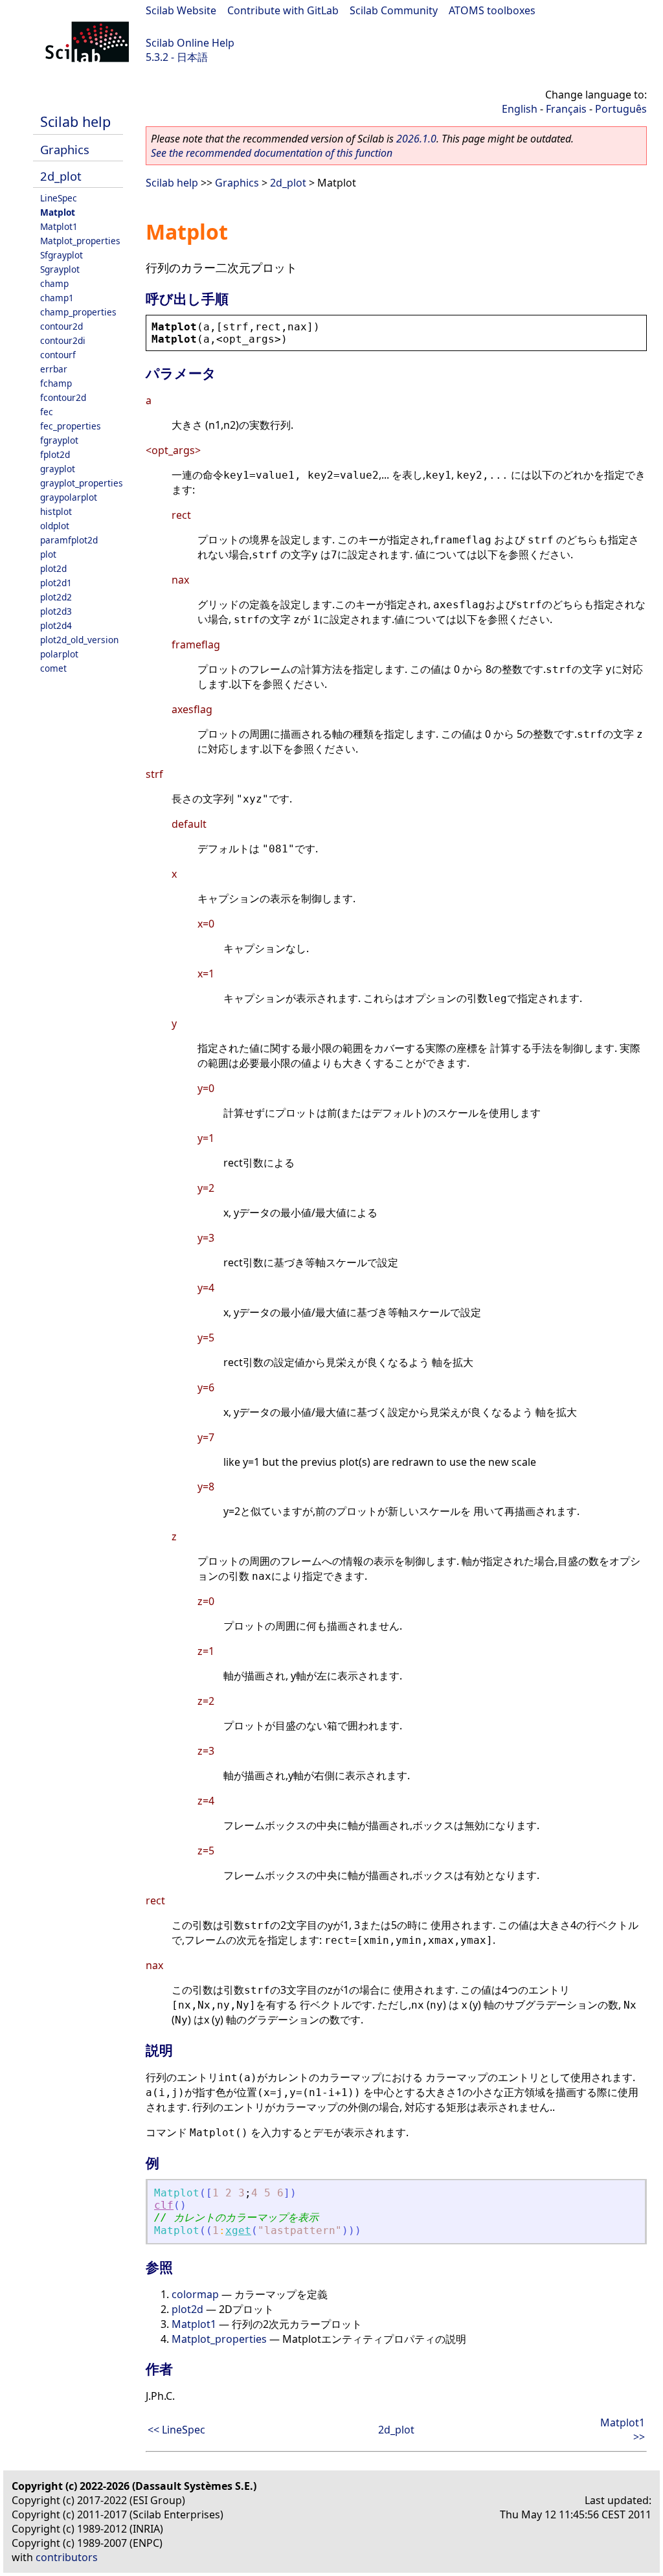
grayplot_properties (82, 483)
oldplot (55, 526)
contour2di (63, 340)
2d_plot (61, 176)
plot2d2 (56, 597)
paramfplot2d (69, 540)
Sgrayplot (60, 269)
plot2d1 (56, 583)
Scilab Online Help (190, 43)
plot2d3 (56, 611)
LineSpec (59, 198)
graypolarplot (69, 497)
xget (238, 2230)
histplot (56, 511)
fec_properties (71, 426)
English (520, 109)
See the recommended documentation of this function (272, 153)
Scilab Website (181, 10)
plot (48, 554)
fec (47, 412)
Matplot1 (59, 226)
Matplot (58, 212)
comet (53, 668)
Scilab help (75, 121)
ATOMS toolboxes (492, 10)
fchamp (56, 383)
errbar (54, 369)
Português (621, 109)
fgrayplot (59, 440)
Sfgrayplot (62, 255)
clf (164, 2205)
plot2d (53, 568)
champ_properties (78, 312)
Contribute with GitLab (283, 10)
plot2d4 (56, 625)
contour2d (62, 326)
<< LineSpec (176, 2430)
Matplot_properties (80, 241)
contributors (67, 2557)
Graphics (65, 149)
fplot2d (55, 454)
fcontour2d (63, 397)
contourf (58, 355)
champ (54, 283)
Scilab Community (394, 10)
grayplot (58, 469)
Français (566, 109)
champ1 (57, 298)
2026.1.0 (416, 139)
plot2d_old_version (79, 640)
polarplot (59, 654)
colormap (195, 2294)
